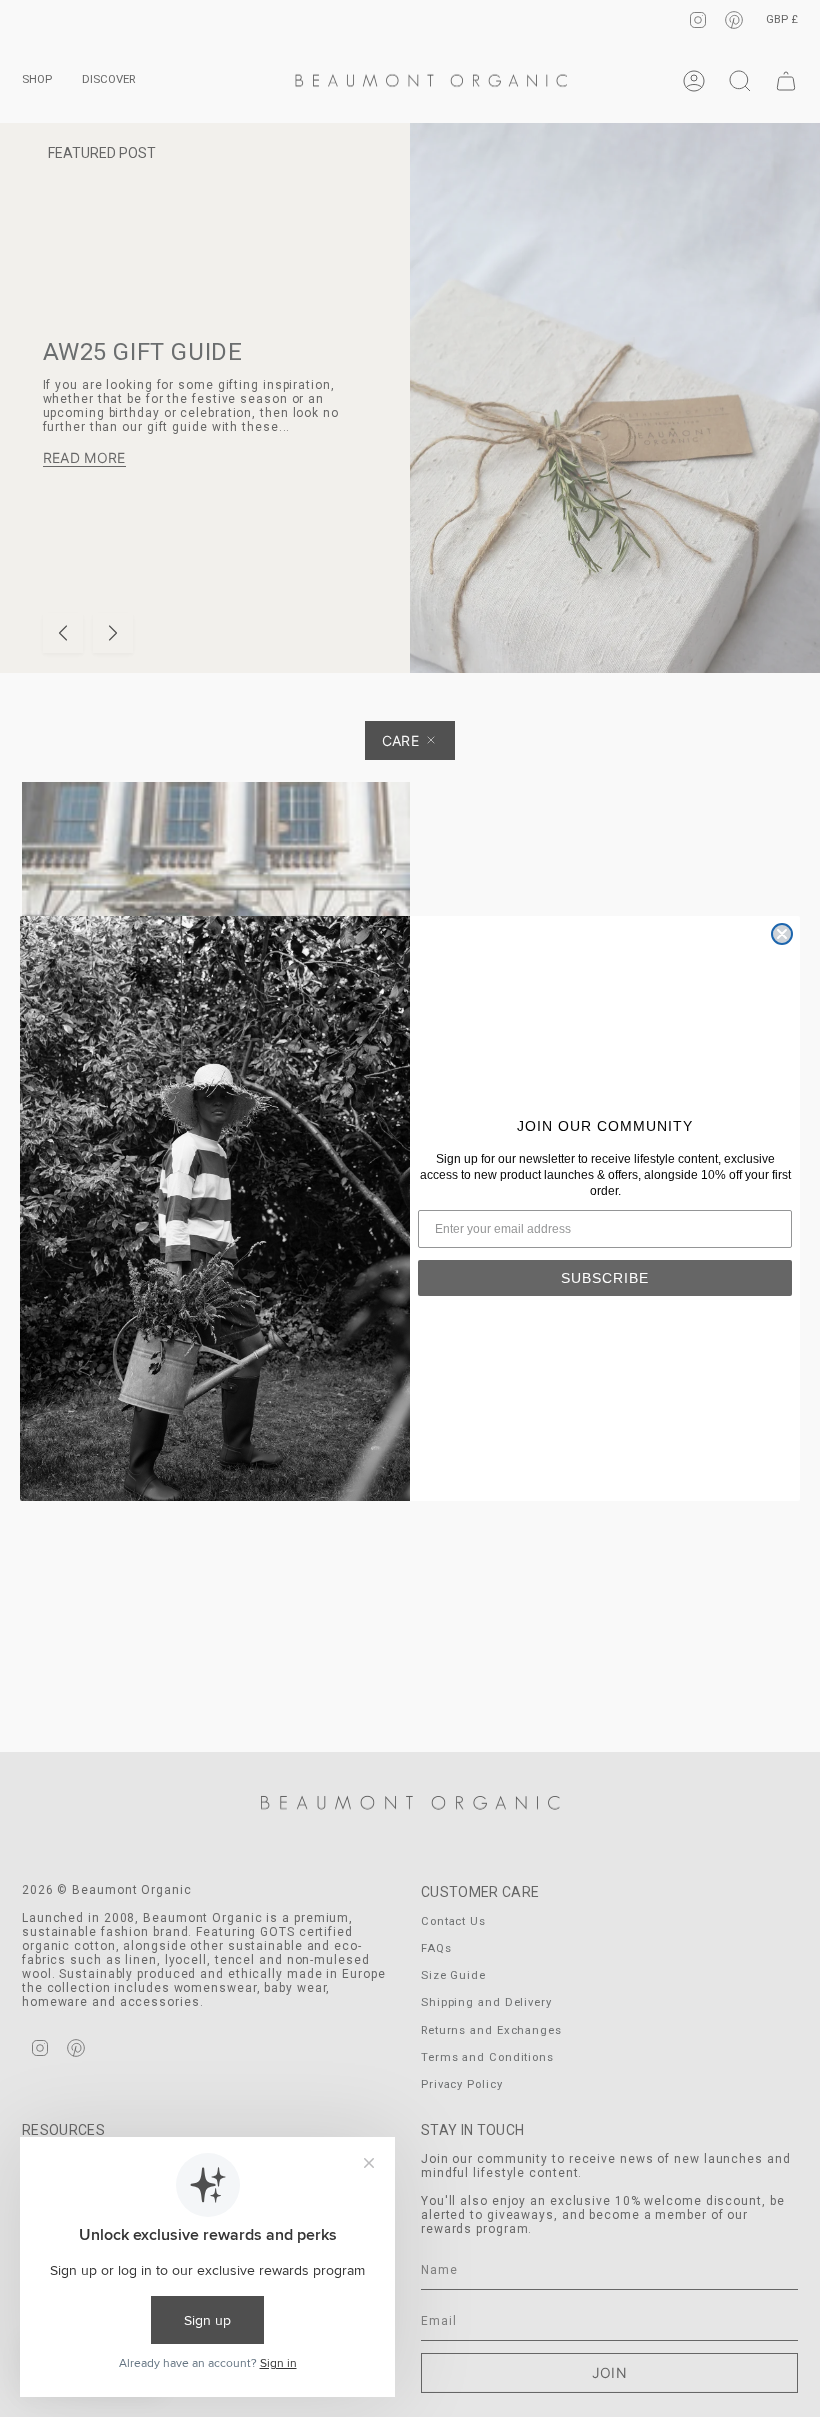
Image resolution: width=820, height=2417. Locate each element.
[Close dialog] (782, 934)
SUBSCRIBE (605, 1278)
